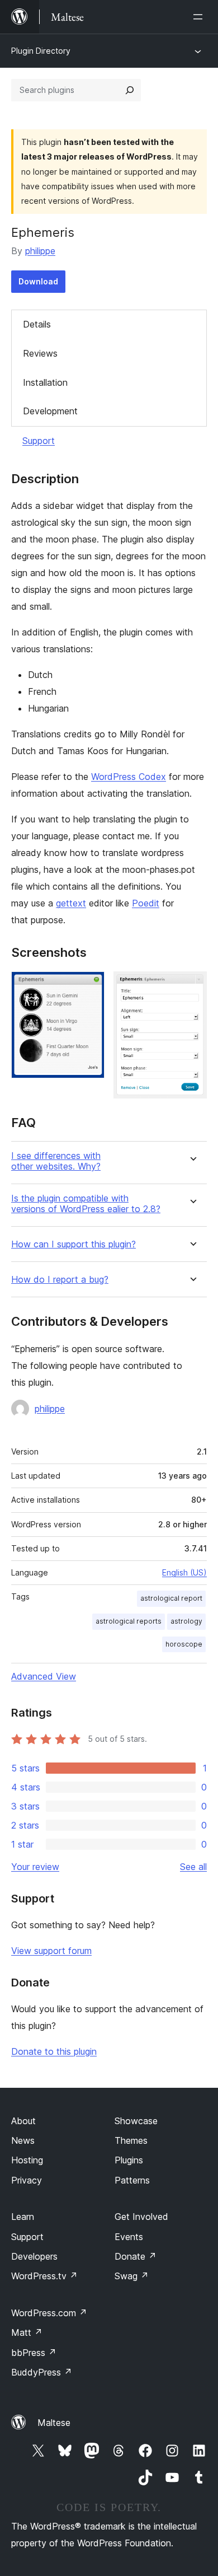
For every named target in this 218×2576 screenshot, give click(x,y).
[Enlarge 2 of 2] (192, 987)
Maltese (54, 2423)
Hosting (27, 2160)
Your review (35, 1867)
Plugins (129, 2160)
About (23, 2121)
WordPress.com (49, 2313)
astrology (186, 1621)
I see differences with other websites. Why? (56, 1161)
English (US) (184, 1572)
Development (50, 411)
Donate (136, 2256)
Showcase (136, 2121)
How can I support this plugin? (74, 1244)
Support (39, 441)
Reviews (40, 353)
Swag (132, 2276)
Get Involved (141, 2217)
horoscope (184, 1644)
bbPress (34, 2353)
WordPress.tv (44, 2276)
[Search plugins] (130, 90)
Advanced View (44, 1676)
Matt (27, 2332)
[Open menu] (200, 17)
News (23, 2140)
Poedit (146, 903)
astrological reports (129, 1621)
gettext (71, 903)
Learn (23, 2217)
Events (129, 2237)
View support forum (51, 1951)
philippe (40, 251)
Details (37, 324)
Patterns (132, 2180)
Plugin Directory (41, 51)
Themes (131, 2140)
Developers (34, 2256)
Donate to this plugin (54, 2051)
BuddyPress (42, 2372)
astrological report (171, 1598)
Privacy (27, 2180)
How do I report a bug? (60, 1280)
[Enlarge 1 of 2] (89, 987)
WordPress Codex (129, 777)
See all (193, 1867)
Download (38, 281)
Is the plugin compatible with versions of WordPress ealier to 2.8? (86, 1204)
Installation (45, 382)
